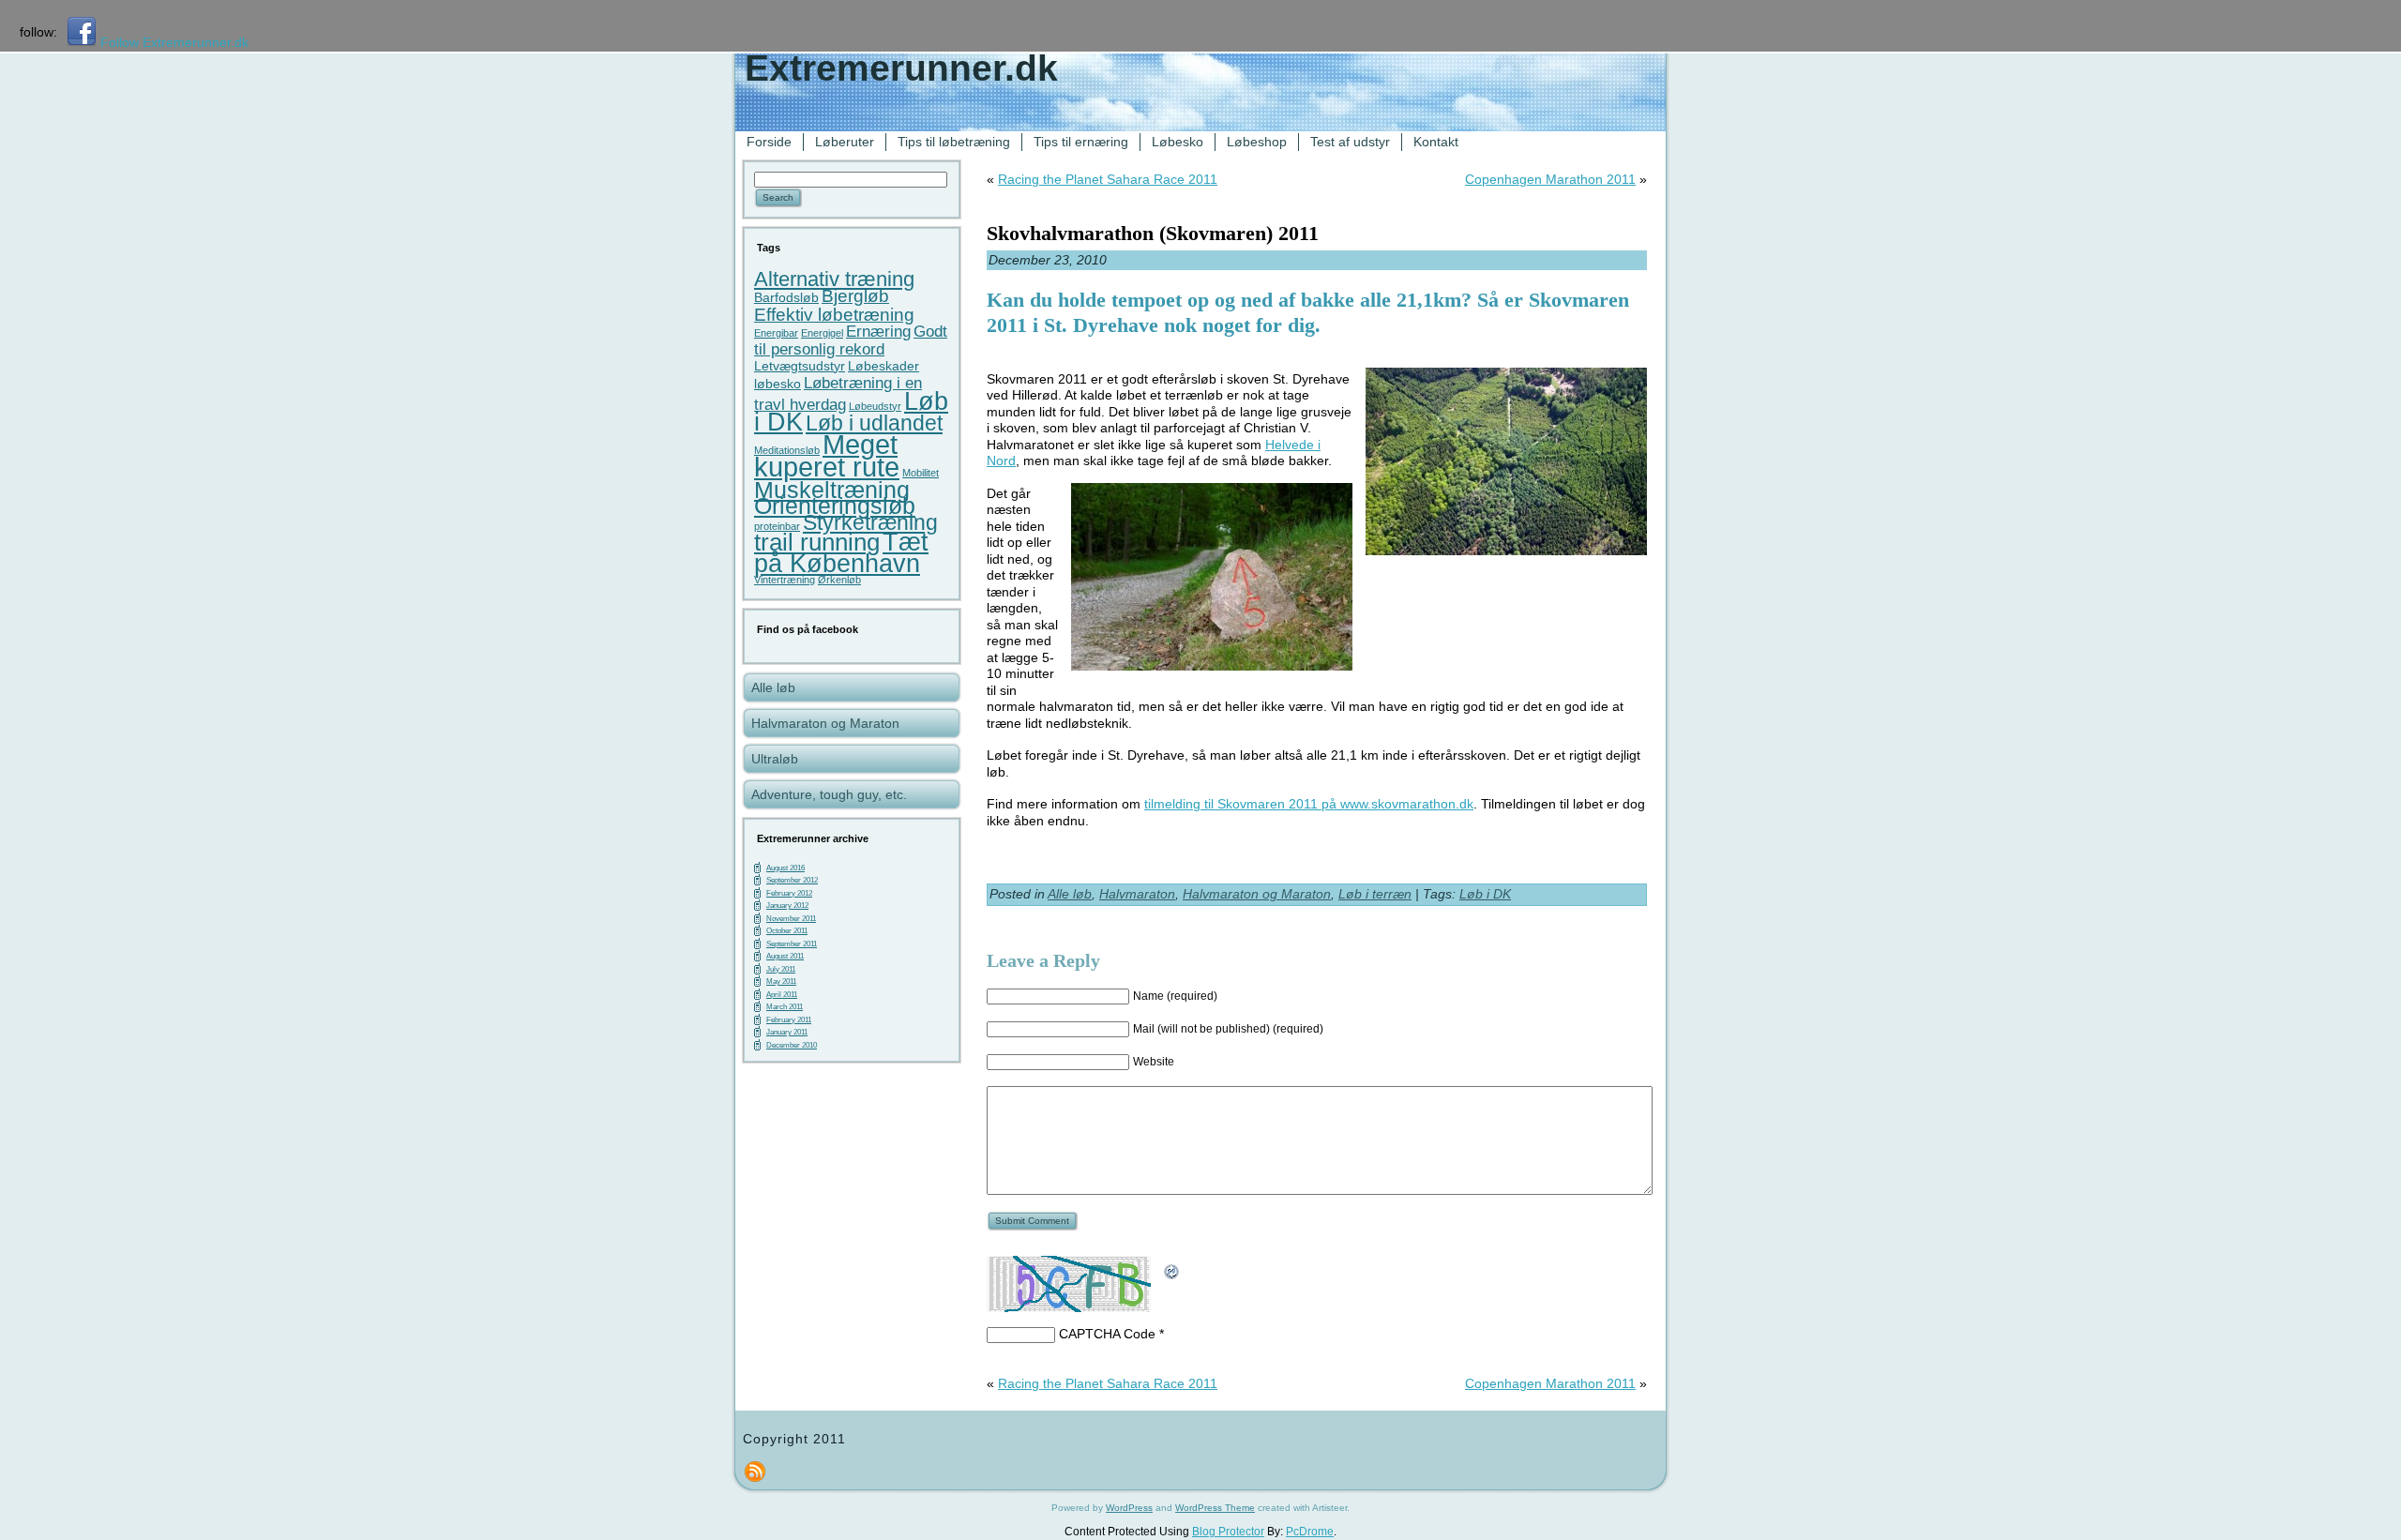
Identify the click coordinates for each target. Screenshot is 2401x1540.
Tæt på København (841, 553)
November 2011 (791, 919)
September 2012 (792, 880)
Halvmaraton (1137, 894)
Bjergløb (855, 296)
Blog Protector (1228, 1531)
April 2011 (782, 995)
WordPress (1129, 1508)
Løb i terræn (1375, 894)
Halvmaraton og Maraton (1257, 894)
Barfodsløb (786, 297)
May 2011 (781, 981)
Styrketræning (870, 522)
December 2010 (792, 1045)
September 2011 (792, 944)
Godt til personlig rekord (851, 341)
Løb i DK (1485, 894)
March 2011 (785, 1007)
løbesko (778, 384)
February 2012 (789, 893)
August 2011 (785, 956)
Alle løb (1070, 894)
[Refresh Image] (1172, 1278)
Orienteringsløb (835, 506)
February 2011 (789, 1020)
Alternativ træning (834, 279)
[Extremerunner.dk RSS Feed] (755, 1472)
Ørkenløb (839, 580)
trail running (817, 542)
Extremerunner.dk (901, 68)
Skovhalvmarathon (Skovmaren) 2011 (1153, 233)
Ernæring (878, 332)
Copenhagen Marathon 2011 (1550, 179)
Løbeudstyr (875, 406)
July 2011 (781, 969)
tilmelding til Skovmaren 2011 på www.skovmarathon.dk (1309, 804)
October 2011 (787, 931)
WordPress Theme (1215, 1508)
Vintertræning (785, 580)
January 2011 (787, 1032)
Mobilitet (921, 473)
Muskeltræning (832, 490)
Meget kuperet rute (827, 456)
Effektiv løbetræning (834, 315)
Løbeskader (883, 366)
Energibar (776, 333)
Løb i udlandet (874, 423)
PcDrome (1310, 1531)
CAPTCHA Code (1107, 1334)
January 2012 (787, 906)
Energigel (822, 333)
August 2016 (785, 868)
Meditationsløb (787, 450)
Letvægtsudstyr (800, 366)
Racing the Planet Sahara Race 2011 (1108, 179)
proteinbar (777, 526)
